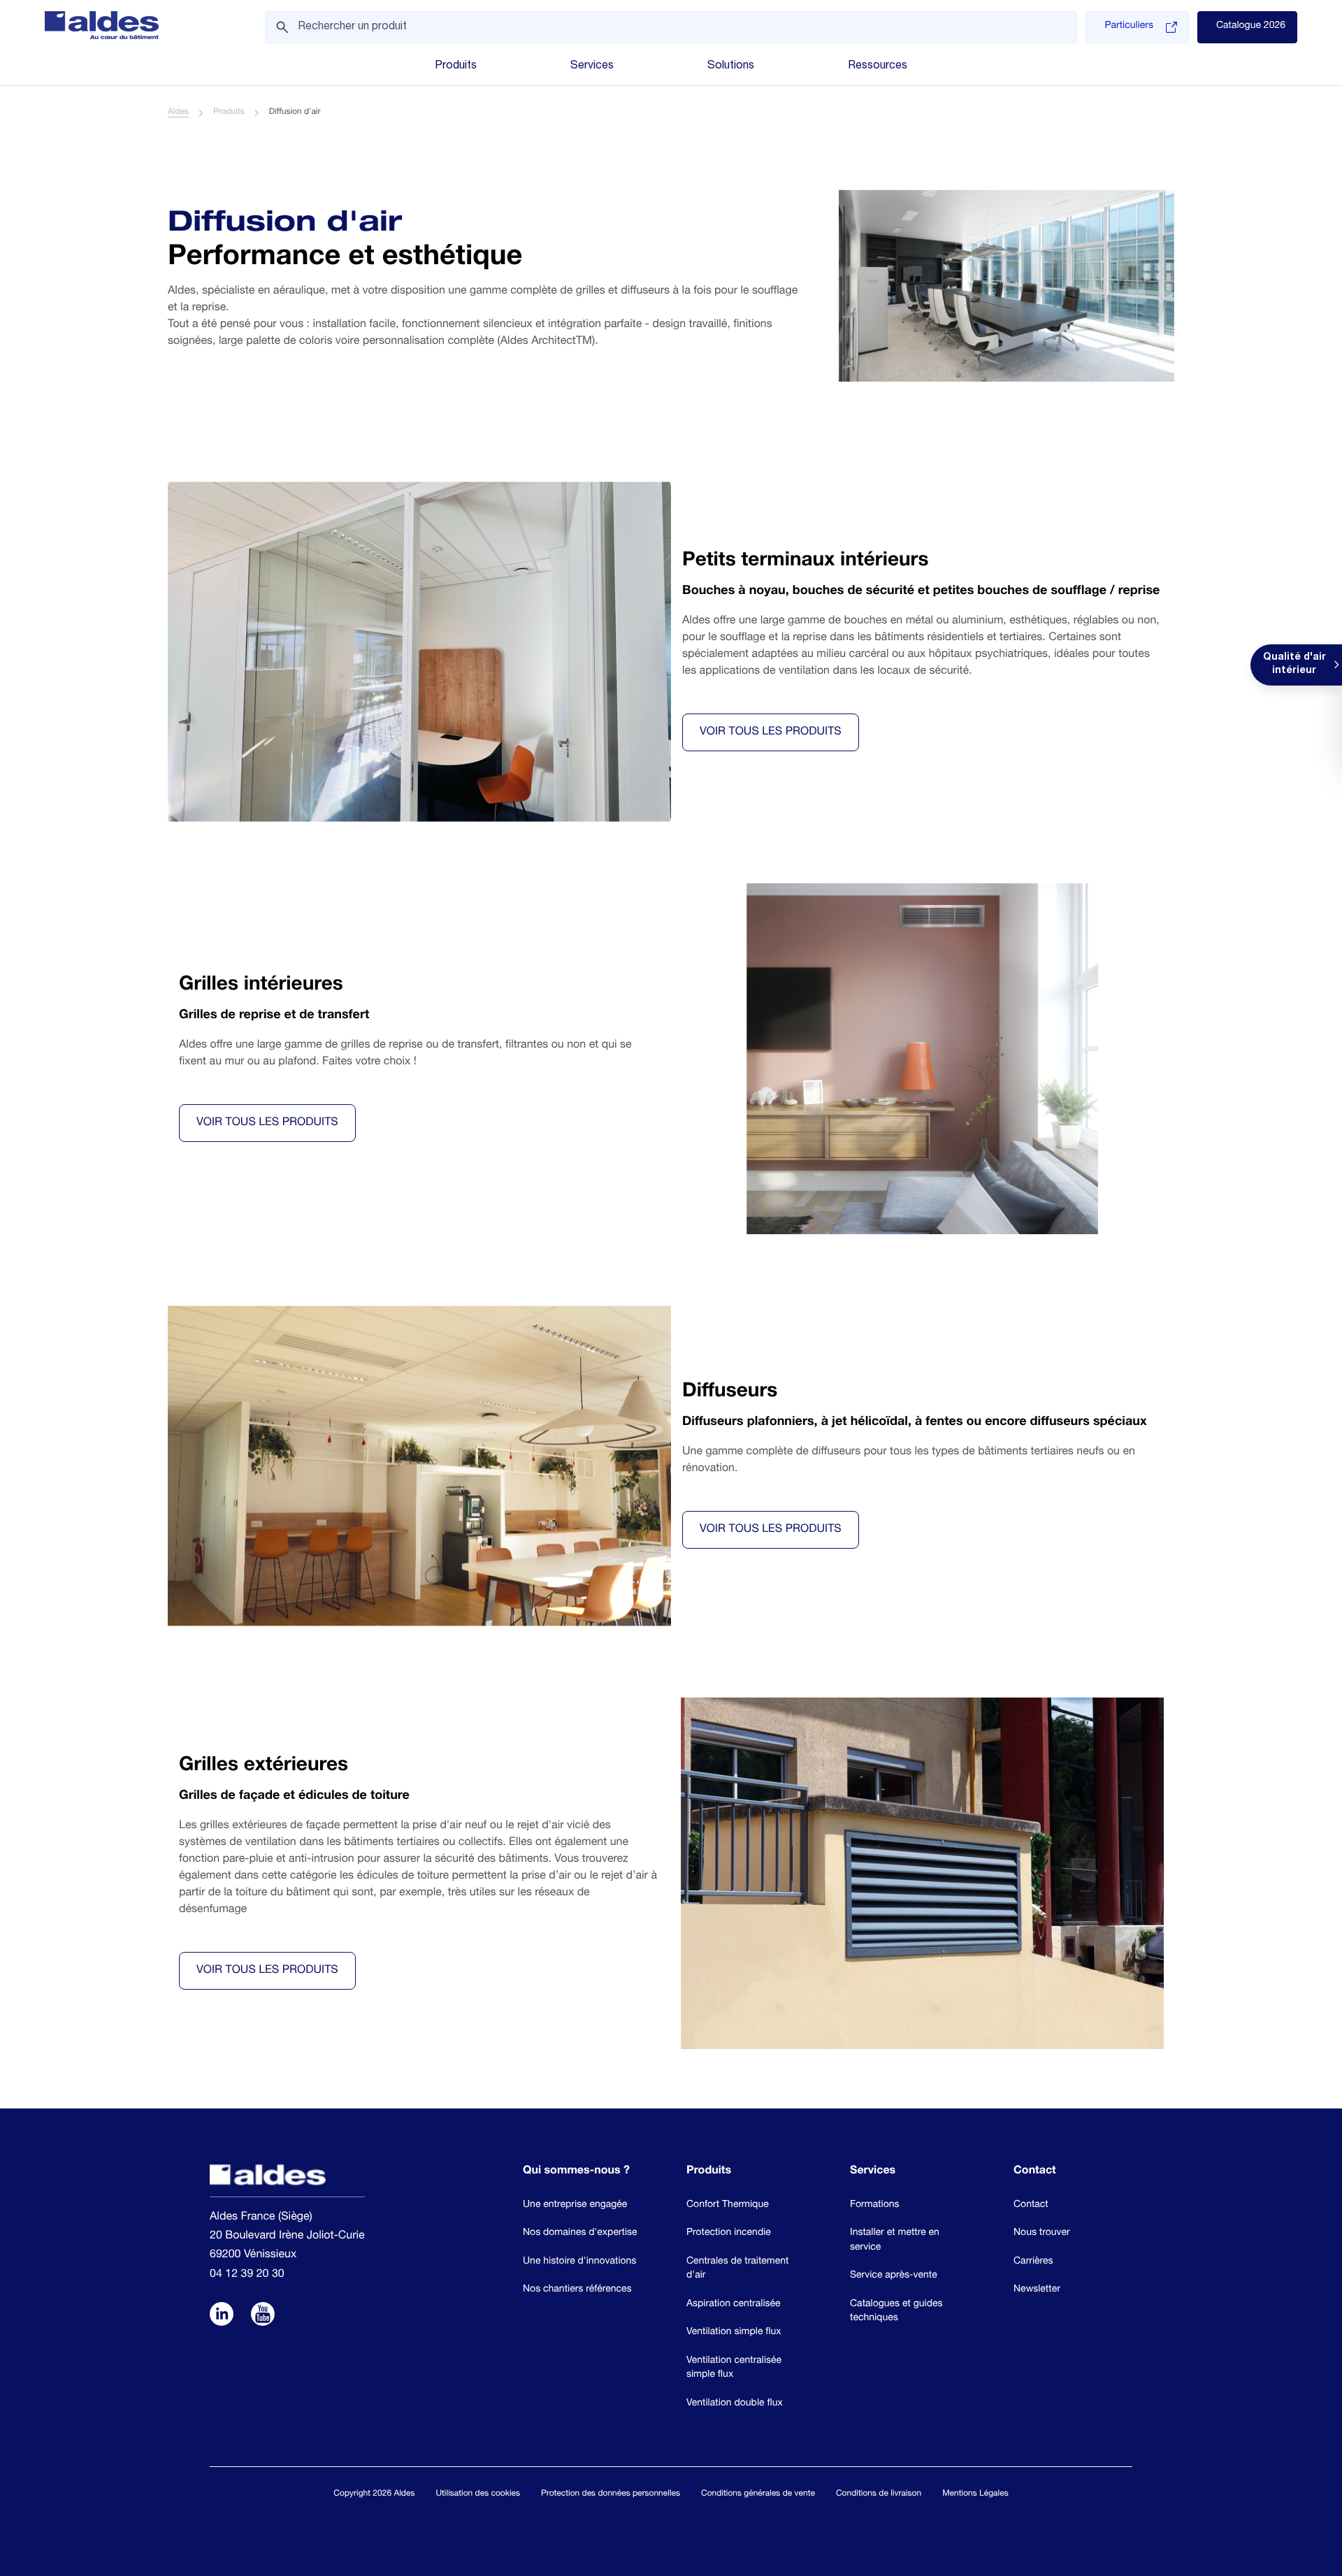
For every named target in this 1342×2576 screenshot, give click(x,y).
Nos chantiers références (577, 2290)
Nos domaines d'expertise (580, 2234)
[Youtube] (263, 2316)
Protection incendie (729, 2234)
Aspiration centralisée (734, 2305)
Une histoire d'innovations (579, 2262)
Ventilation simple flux (734, 2333)
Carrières (1033, 2262)
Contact (1031, 2206)
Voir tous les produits (771, 732)
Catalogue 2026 (1251, 27)
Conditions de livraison (879, 2494)
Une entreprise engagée (575, 2206)
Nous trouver (1042, 2234)
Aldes (178, 113)
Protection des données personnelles (611, 2494)
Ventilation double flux (735, 2404)
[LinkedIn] (222, 2316)
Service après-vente (894, 2276)
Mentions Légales (975, 2494)
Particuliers (1128, 27)
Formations (875, 2206)
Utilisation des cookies (478, 2494)
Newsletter (1037, 2290)
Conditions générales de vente (758, 2494)
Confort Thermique (728, 2206)
